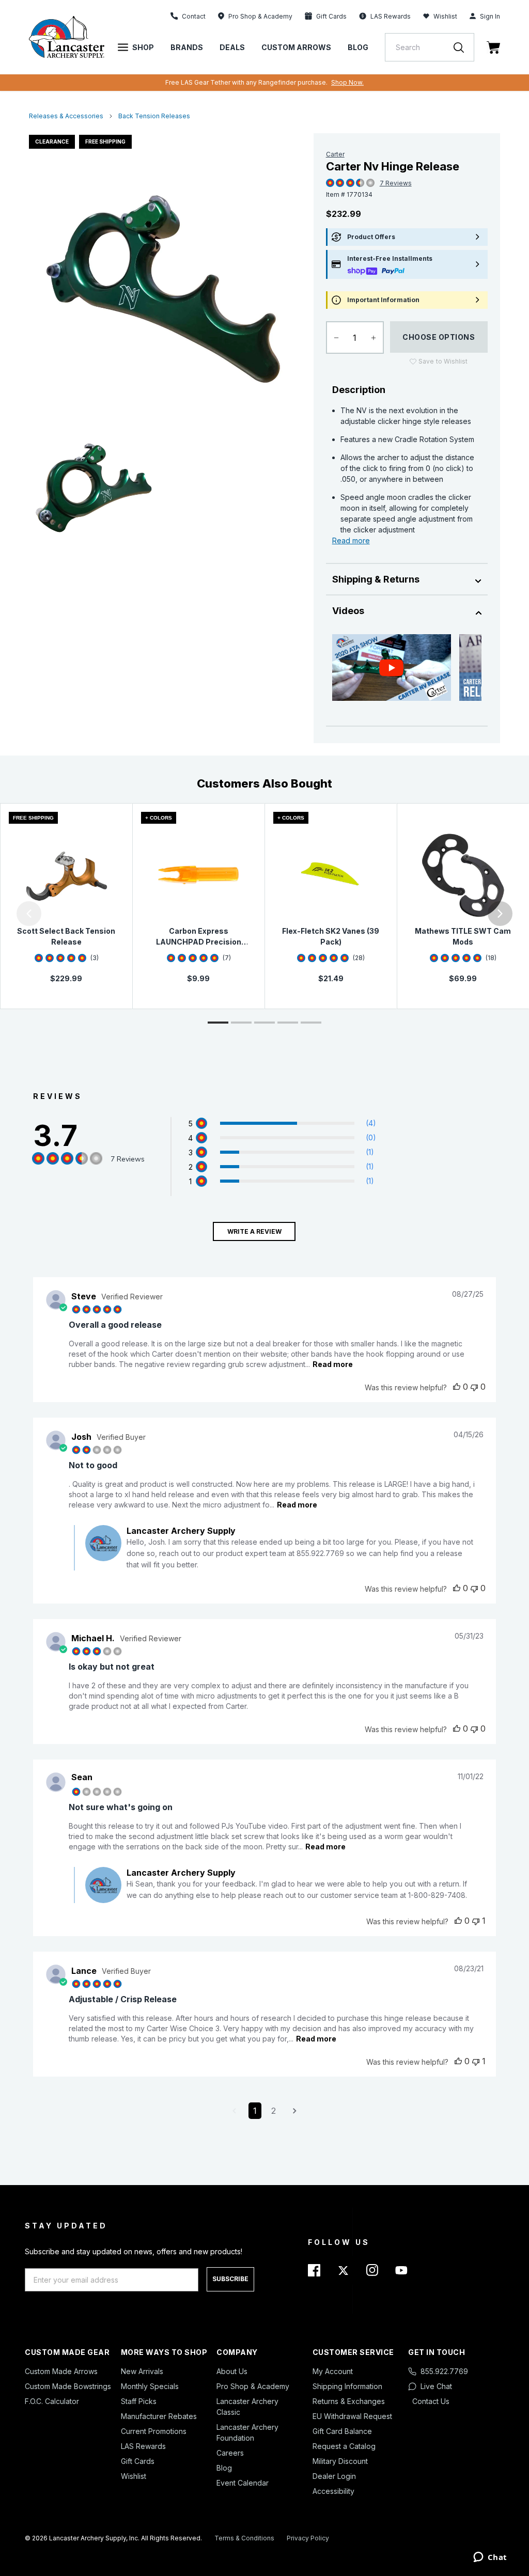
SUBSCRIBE (230, 2279)
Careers (230, 2453)
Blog (358, 47)
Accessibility (333, 2491)
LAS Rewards (143, 2446)
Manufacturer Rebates (159, 2416)
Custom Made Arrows (61, 2371)
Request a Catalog (344, 2446)
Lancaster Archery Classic (247, 2407)
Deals (232, 47)
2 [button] (274, 2111)
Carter (335, 154)
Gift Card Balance (342, 2431)
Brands (187, 47)
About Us (232, 2371)
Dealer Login (334, 2476)
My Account (333, 2371)
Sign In (490, 16)
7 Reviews (396, 183)
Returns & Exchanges (349, 2401)
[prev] (29, 914)
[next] (500, 914)
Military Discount (340, 2461)
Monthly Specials (150, 2386)
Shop (143, 47)
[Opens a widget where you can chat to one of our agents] (490, 2558)
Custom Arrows (296, 47)
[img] (330, 183)
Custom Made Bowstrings (68, 2386)
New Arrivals (142, 2371)
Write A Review (254, 1231)
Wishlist (445, 16)
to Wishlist (443, 361)
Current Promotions (154, 2431)
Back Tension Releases (154, 116)
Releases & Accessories (66, 116)
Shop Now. (347, 82)
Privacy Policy (308, 2538)
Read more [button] (333, 1364)
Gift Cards (138, 2461)
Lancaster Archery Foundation (247, 2432)
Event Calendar (243, 2483)
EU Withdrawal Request (352, 2416)
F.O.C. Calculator (52, 2401)
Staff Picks (139, 2401)
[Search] (464, 47)
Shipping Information (347, 2386)
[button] (3, 914)
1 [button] (255, 2111)
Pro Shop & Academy (253, 2386)
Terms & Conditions (244, 2538)
